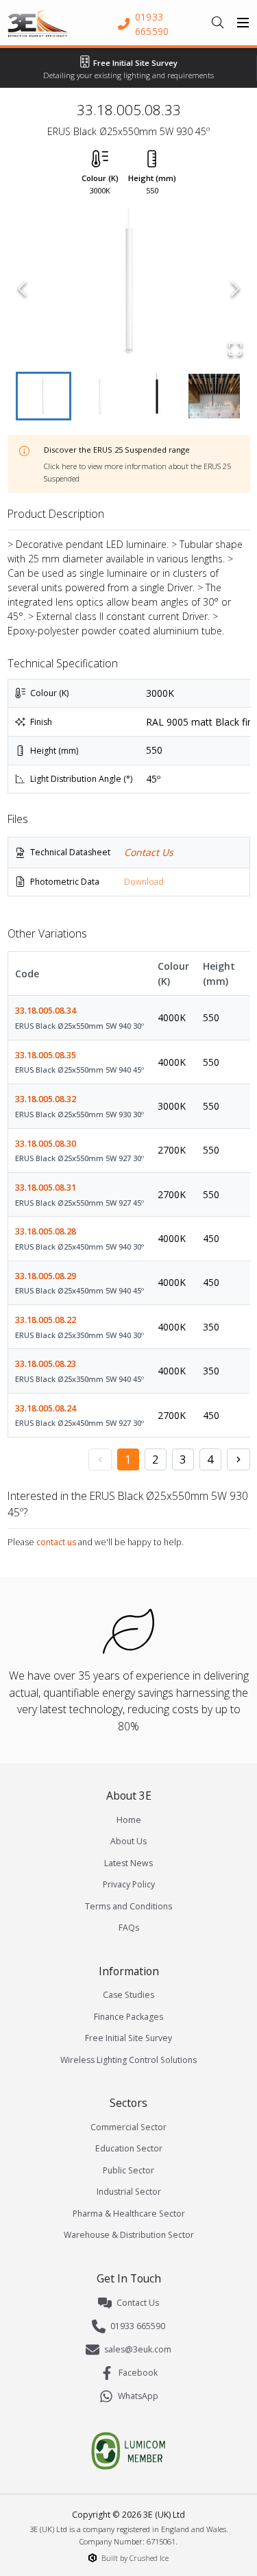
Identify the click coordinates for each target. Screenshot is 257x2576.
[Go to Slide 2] (100, 396)
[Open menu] (243, 23)
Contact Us (149, 852)
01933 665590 (138, 2326)
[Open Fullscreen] (235, 349)
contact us (56, 1542)
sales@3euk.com (138, 2349)
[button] (129, 289)
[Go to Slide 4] (214, 396)
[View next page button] (238, 1459)
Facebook (138, 2373)
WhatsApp (138, 2396)
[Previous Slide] (22, 289)
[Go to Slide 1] (44, 396)
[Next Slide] (235, 289)
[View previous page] (100, 1459)
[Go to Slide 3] (157, 396)
